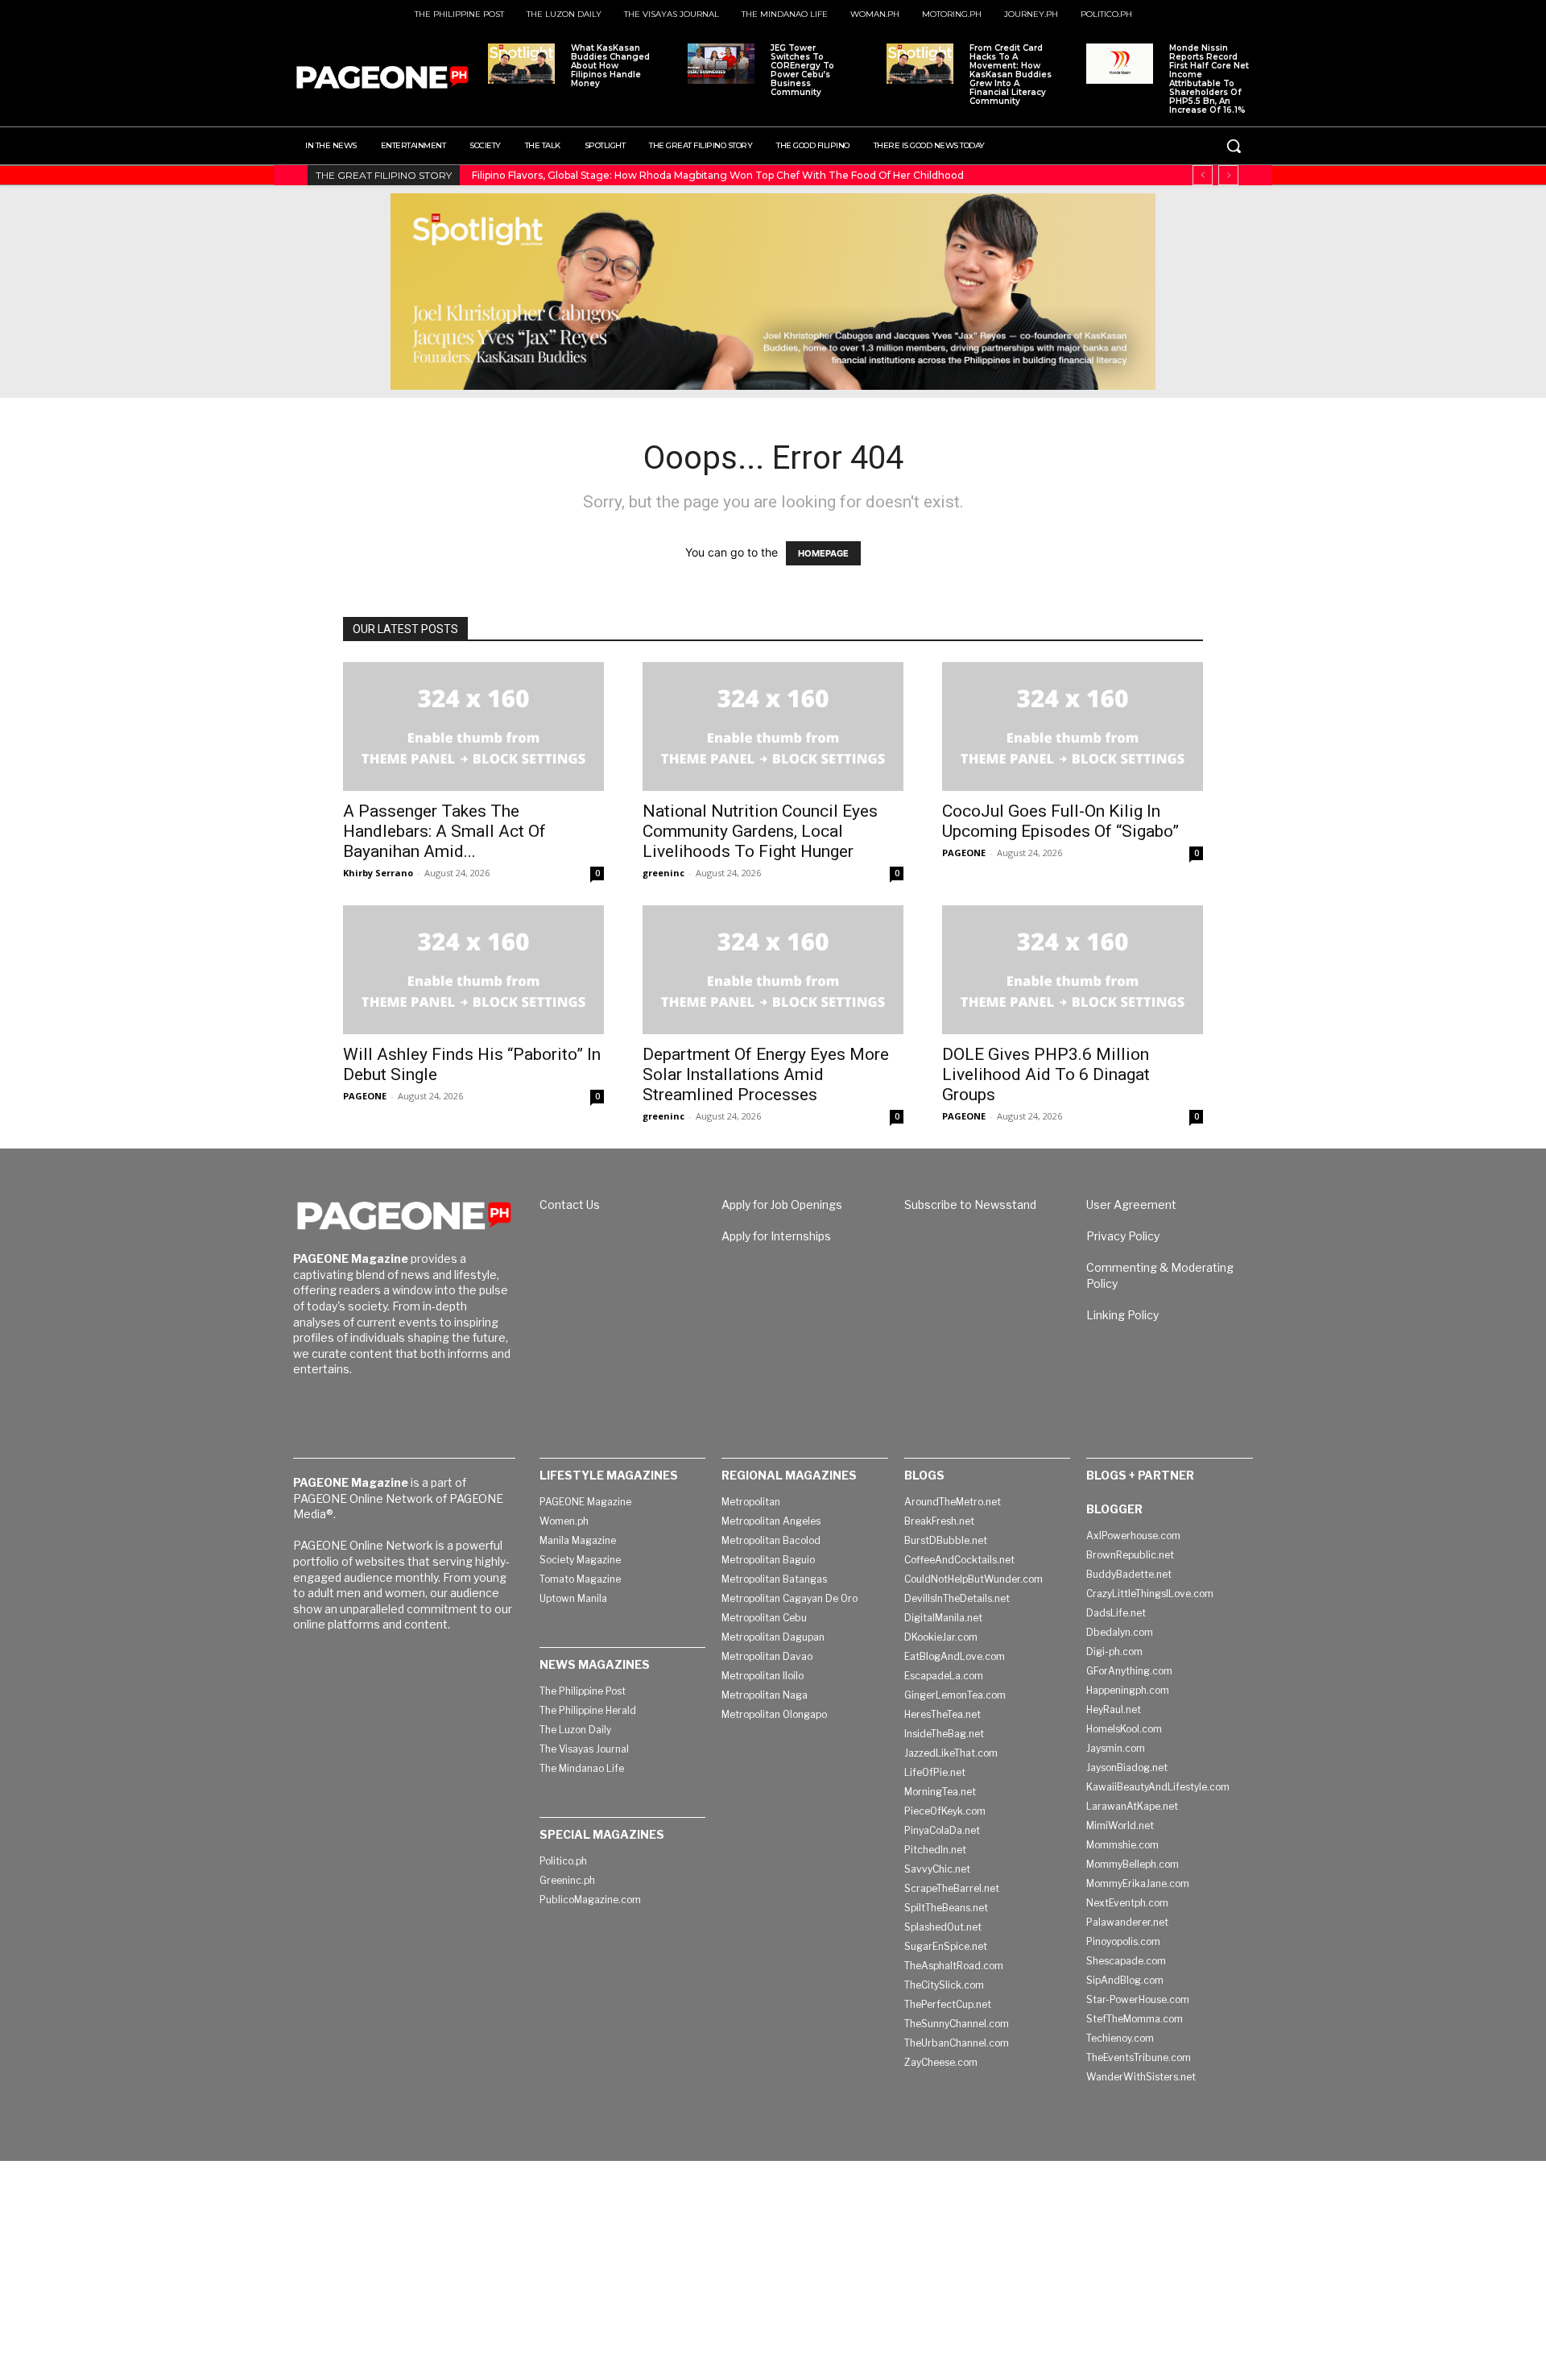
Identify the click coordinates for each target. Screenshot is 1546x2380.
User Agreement (1131, 1204)
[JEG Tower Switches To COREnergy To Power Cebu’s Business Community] (721, 64)
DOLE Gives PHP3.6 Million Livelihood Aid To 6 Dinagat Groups (1046, 1074)
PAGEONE (964, 853)
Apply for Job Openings (782, 1204)
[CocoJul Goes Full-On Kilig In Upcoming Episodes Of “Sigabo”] (1073, 726)
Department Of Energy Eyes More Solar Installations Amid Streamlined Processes (766, 1074)
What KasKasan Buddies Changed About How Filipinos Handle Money (610, 66)
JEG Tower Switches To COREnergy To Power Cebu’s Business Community (802, 70)
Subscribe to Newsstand (970, 1204)
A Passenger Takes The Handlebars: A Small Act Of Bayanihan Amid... (444, 831)
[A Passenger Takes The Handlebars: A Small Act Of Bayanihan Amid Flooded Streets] (473, 726)
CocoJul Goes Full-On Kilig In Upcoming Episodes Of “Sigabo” (1060, 821)
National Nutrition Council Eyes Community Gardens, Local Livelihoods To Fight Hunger (760, 831)
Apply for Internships (776, 1236)
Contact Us (570, 1204)
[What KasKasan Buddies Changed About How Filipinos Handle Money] (521, 64)
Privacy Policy (1123, 1236)
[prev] (1203, 175)
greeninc (663, 873)
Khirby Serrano (378, 873)
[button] (1234, 146)
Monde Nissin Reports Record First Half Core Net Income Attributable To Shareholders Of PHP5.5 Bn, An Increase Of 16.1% (1209, 79)
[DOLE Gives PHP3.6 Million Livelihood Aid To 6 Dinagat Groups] (1073, 970)
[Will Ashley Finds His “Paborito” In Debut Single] (473, 970)
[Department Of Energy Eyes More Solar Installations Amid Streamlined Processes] (773, 970)
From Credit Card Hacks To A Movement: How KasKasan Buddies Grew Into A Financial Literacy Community (1011, 75)
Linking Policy (1122, 1315)
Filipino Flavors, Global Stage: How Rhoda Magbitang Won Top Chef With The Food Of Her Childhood (718, 175)
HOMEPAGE (823, 553)
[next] (1228, 175)
